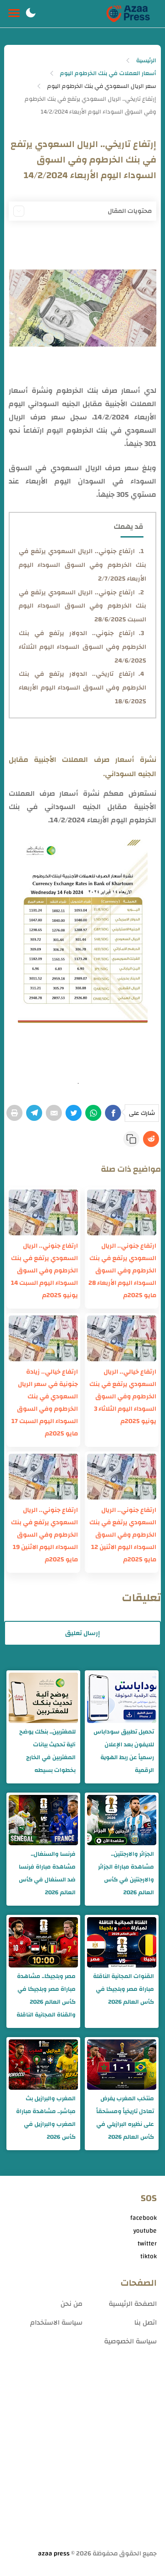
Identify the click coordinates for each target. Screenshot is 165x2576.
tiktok (148, 2256)
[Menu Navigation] (14, 14)
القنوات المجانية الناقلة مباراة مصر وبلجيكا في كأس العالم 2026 (124, 1989)
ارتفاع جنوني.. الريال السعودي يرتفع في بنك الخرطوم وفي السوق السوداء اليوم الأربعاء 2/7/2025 (82, 565)
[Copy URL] (131, 1139)
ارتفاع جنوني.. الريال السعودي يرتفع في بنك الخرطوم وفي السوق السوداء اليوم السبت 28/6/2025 (82, 606)
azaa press (54, 2554)
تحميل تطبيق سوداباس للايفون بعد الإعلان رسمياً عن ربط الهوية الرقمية (124, 1751)
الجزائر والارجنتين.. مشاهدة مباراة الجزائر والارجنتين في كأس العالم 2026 (126, 1873)
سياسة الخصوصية (130, 2341)
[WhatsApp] (93, 1113)
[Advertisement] (82, 2458)
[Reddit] (151, 1139)
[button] (31, 14)
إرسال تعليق (82, 1633)
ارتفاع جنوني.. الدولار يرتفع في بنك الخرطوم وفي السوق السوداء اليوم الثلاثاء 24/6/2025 (82, 647)
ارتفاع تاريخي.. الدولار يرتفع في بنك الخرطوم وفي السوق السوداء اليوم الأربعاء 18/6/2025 (82, 688)
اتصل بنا (146, 2323)
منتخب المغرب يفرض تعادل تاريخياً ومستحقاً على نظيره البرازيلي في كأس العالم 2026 (125, 2118)
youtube (145, 2231)
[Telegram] (34, 1113)
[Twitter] (74, 1113)
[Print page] (14, 1113)
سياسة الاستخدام (56, 2323)
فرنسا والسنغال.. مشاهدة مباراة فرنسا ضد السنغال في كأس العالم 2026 (47, 1873)
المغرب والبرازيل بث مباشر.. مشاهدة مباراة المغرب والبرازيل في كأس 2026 (46, 2118)
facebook (143, 2218)
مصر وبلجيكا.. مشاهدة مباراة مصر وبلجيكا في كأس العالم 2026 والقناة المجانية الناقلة (46, 1995)
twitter (147, 2244)
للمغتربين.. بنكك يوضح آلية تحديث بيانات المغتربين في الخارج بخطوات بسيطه (47, 1751)
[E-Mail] (54, 1113)
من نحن (71, 2304)
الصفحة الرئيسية (133, 2304)
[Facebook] (113, 1113)
